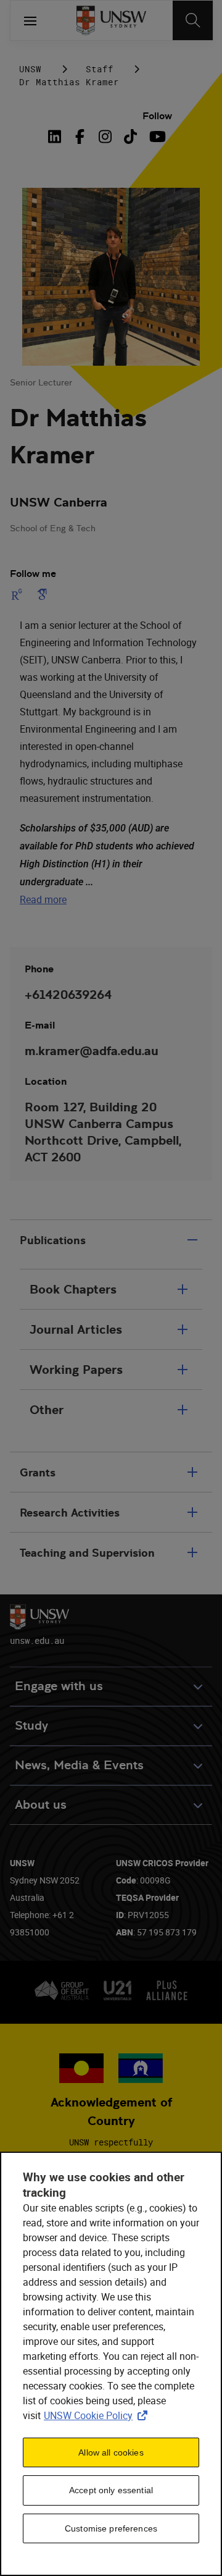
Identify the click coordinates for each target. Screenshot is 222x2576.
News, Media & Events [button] (79, 1765)
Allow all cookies (111, 2452)
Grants (38, 1472)
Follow (157, 116)
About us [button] (41, 1805)
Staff (100, 69)
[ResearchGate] (19, 594)
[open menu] (30, 20)
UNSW (30, 69)
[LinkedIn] (57, 137)
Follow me (33, 574)
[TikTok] (130, 137)
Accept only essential (111, 2490)
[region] (111, 2364)
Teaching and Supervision (87, 1553)
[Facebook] (80, 137)
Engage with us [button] (59, 1686)
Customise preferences (111, 2528)
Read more (43, 899)
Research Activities (70, 1513)
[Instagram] (105, 137)
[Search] (193, 20)
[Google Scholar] (42, 594)
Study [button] (31, 1726)
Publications (53, 1240)
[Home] (111, 20)
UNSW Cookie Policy (98, 2415)
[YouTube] (156, 137)
